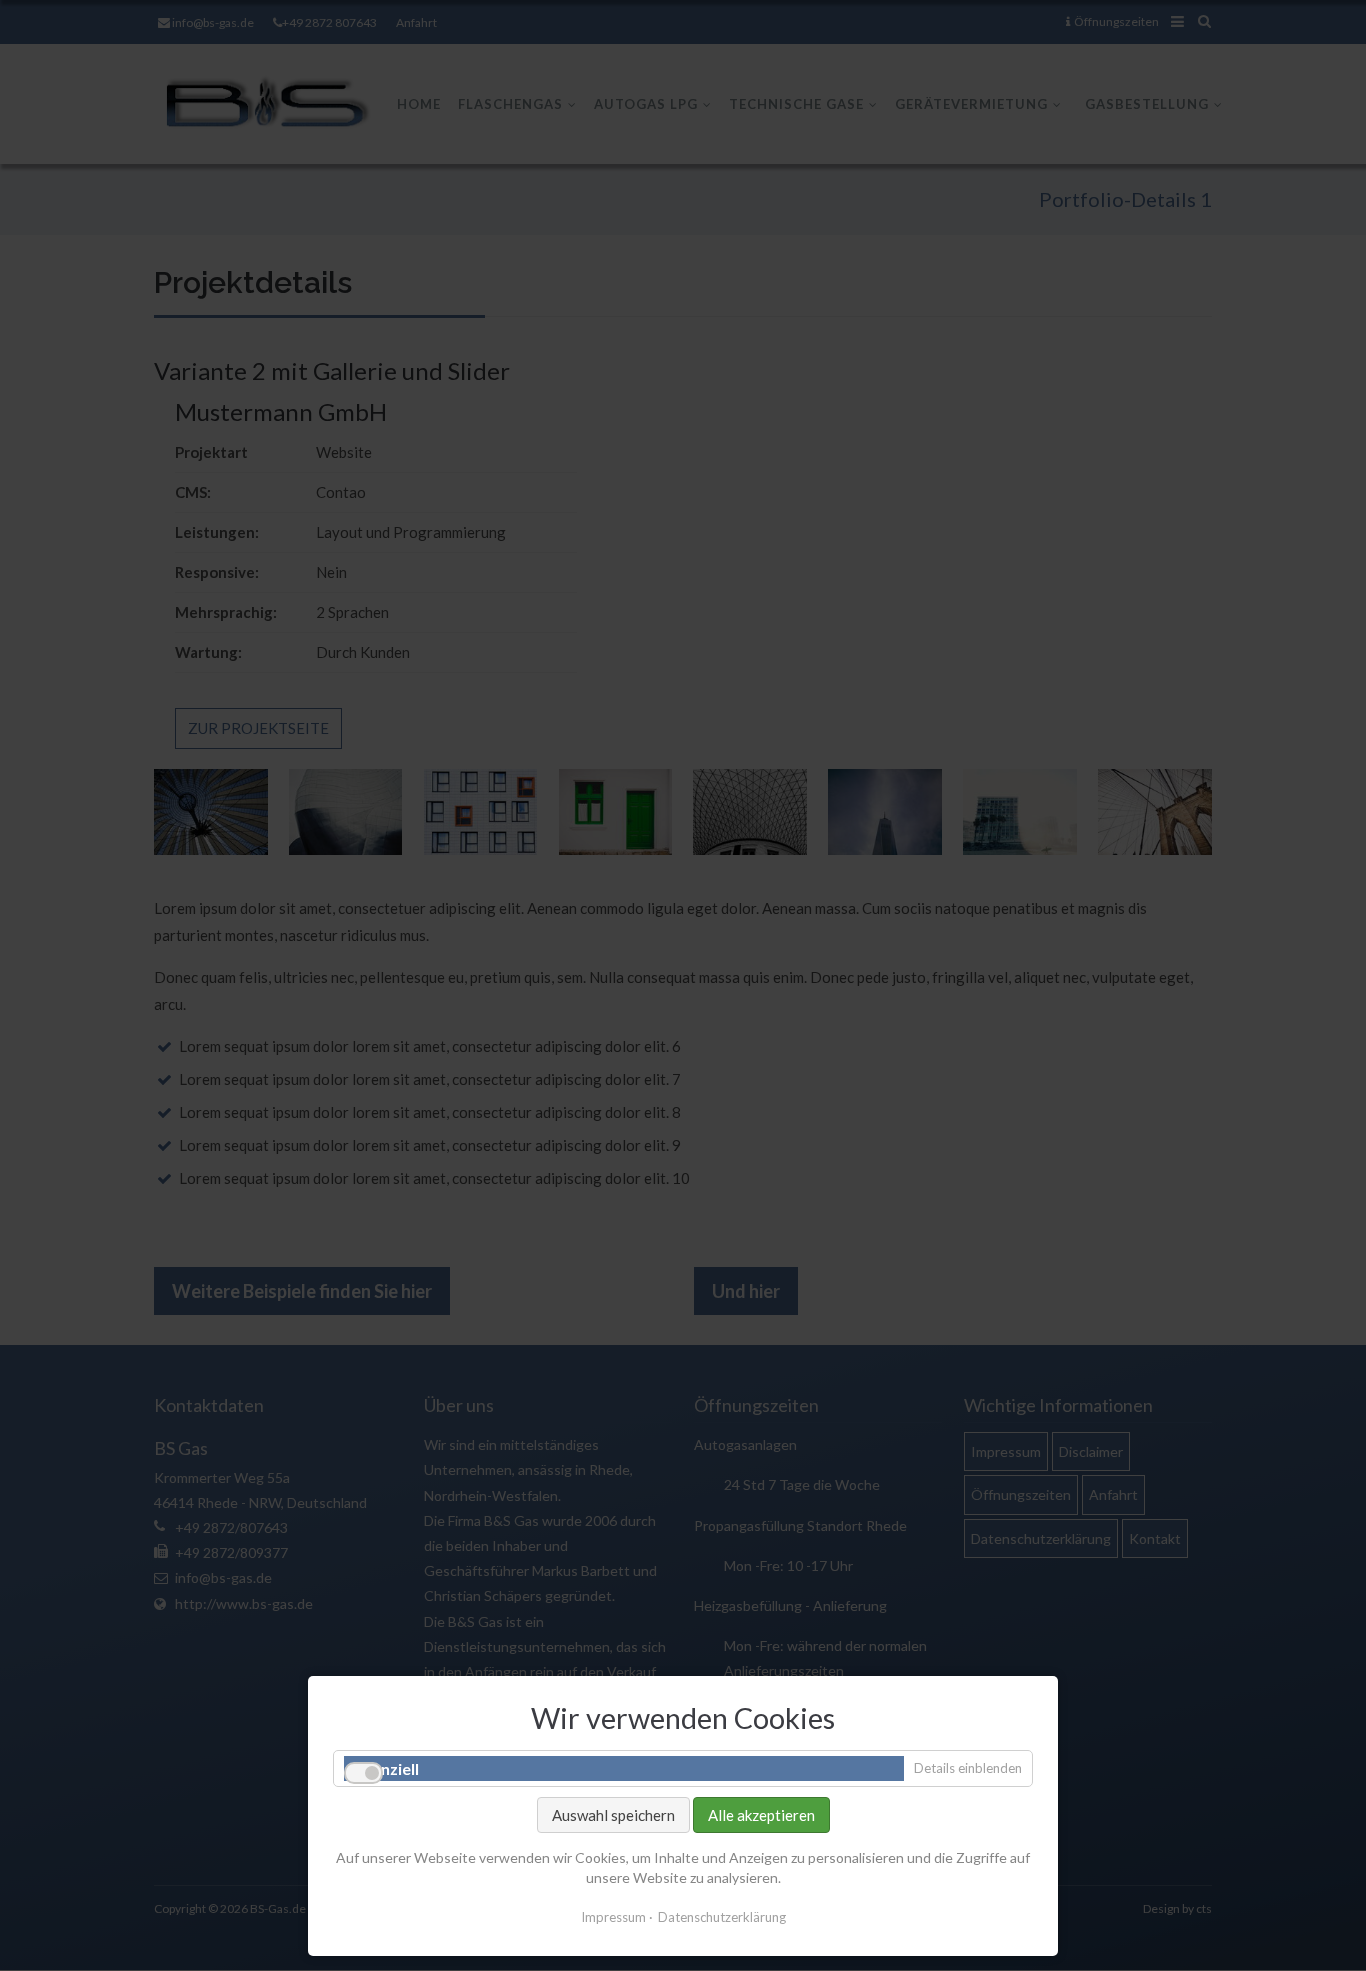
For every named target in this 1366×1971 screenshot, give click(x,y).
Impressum (613, 1917)
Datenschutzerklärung (722, 1917)
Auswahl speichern (613, 1815)
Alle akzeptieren (761, 1815)
